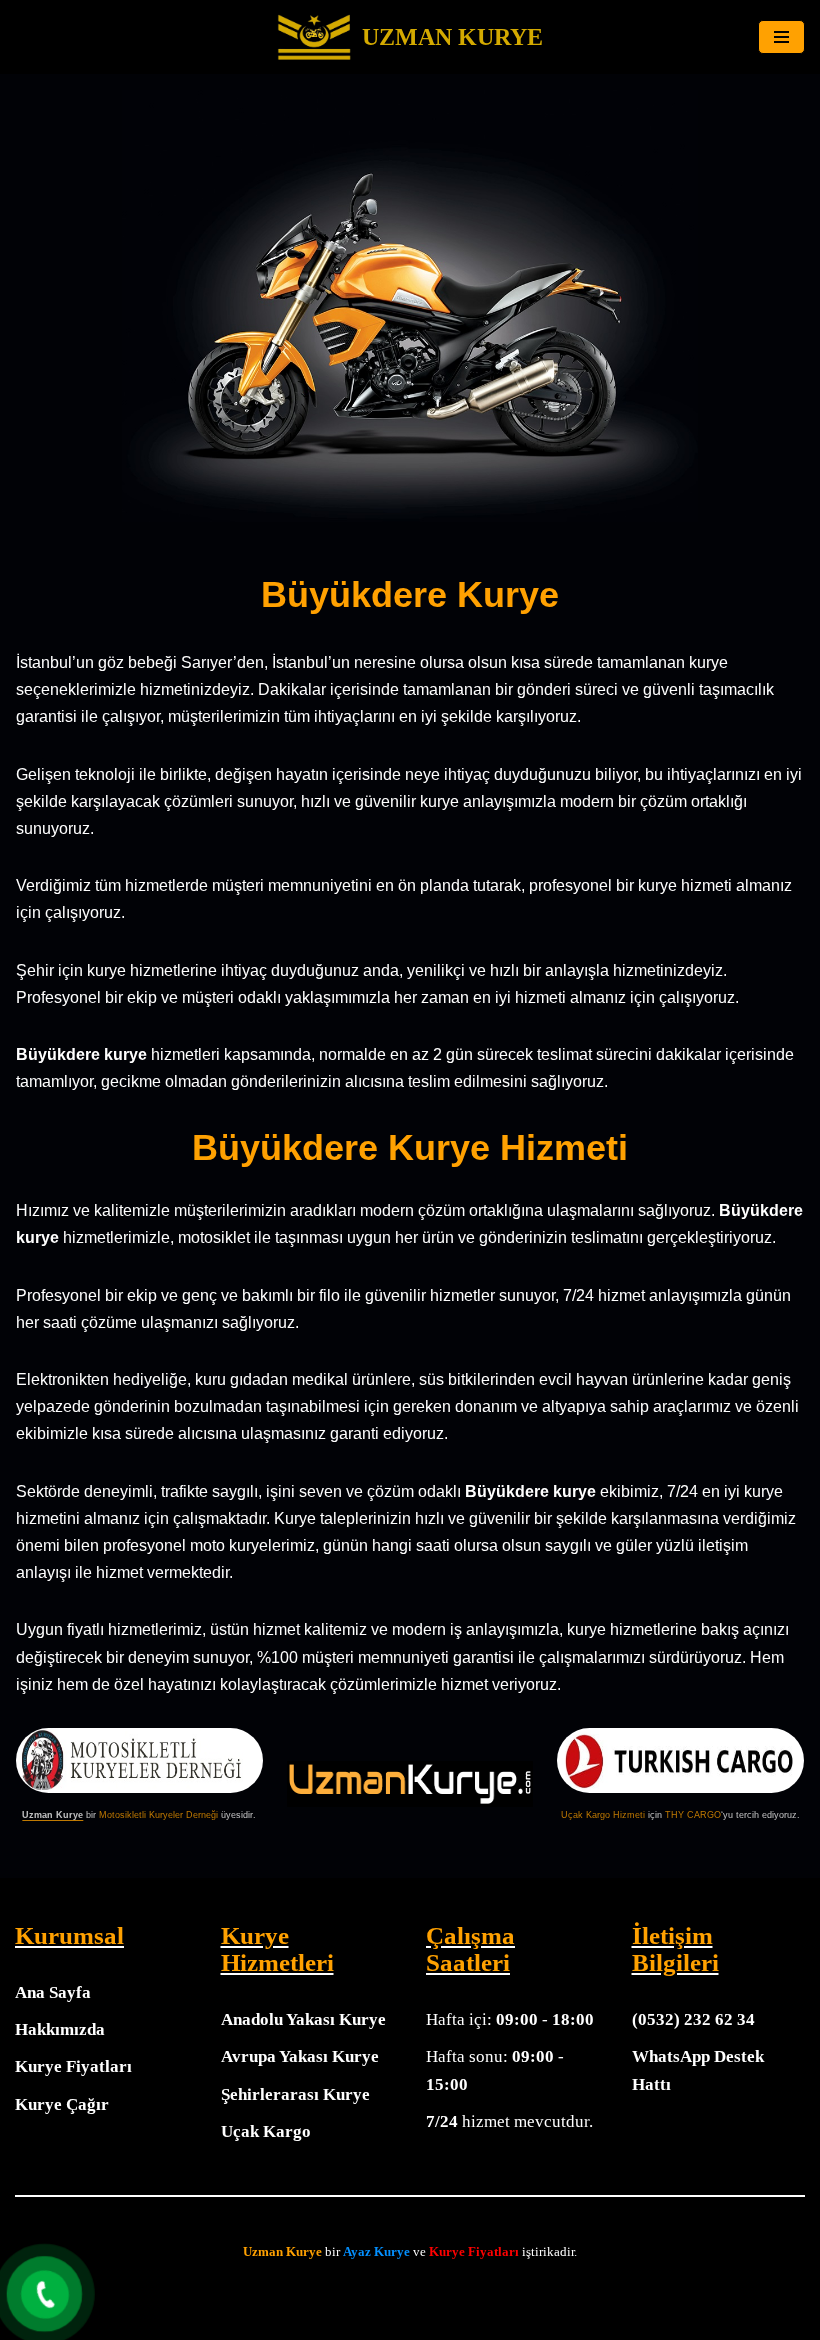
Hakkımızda (60, 2029)
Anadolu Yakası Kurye (303, 2019)
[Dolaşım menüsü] (781, 37)
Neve (371, 2291)
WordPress (433, 2291)
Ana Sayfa (53, 1992)
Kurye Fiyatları (73, 2066)
